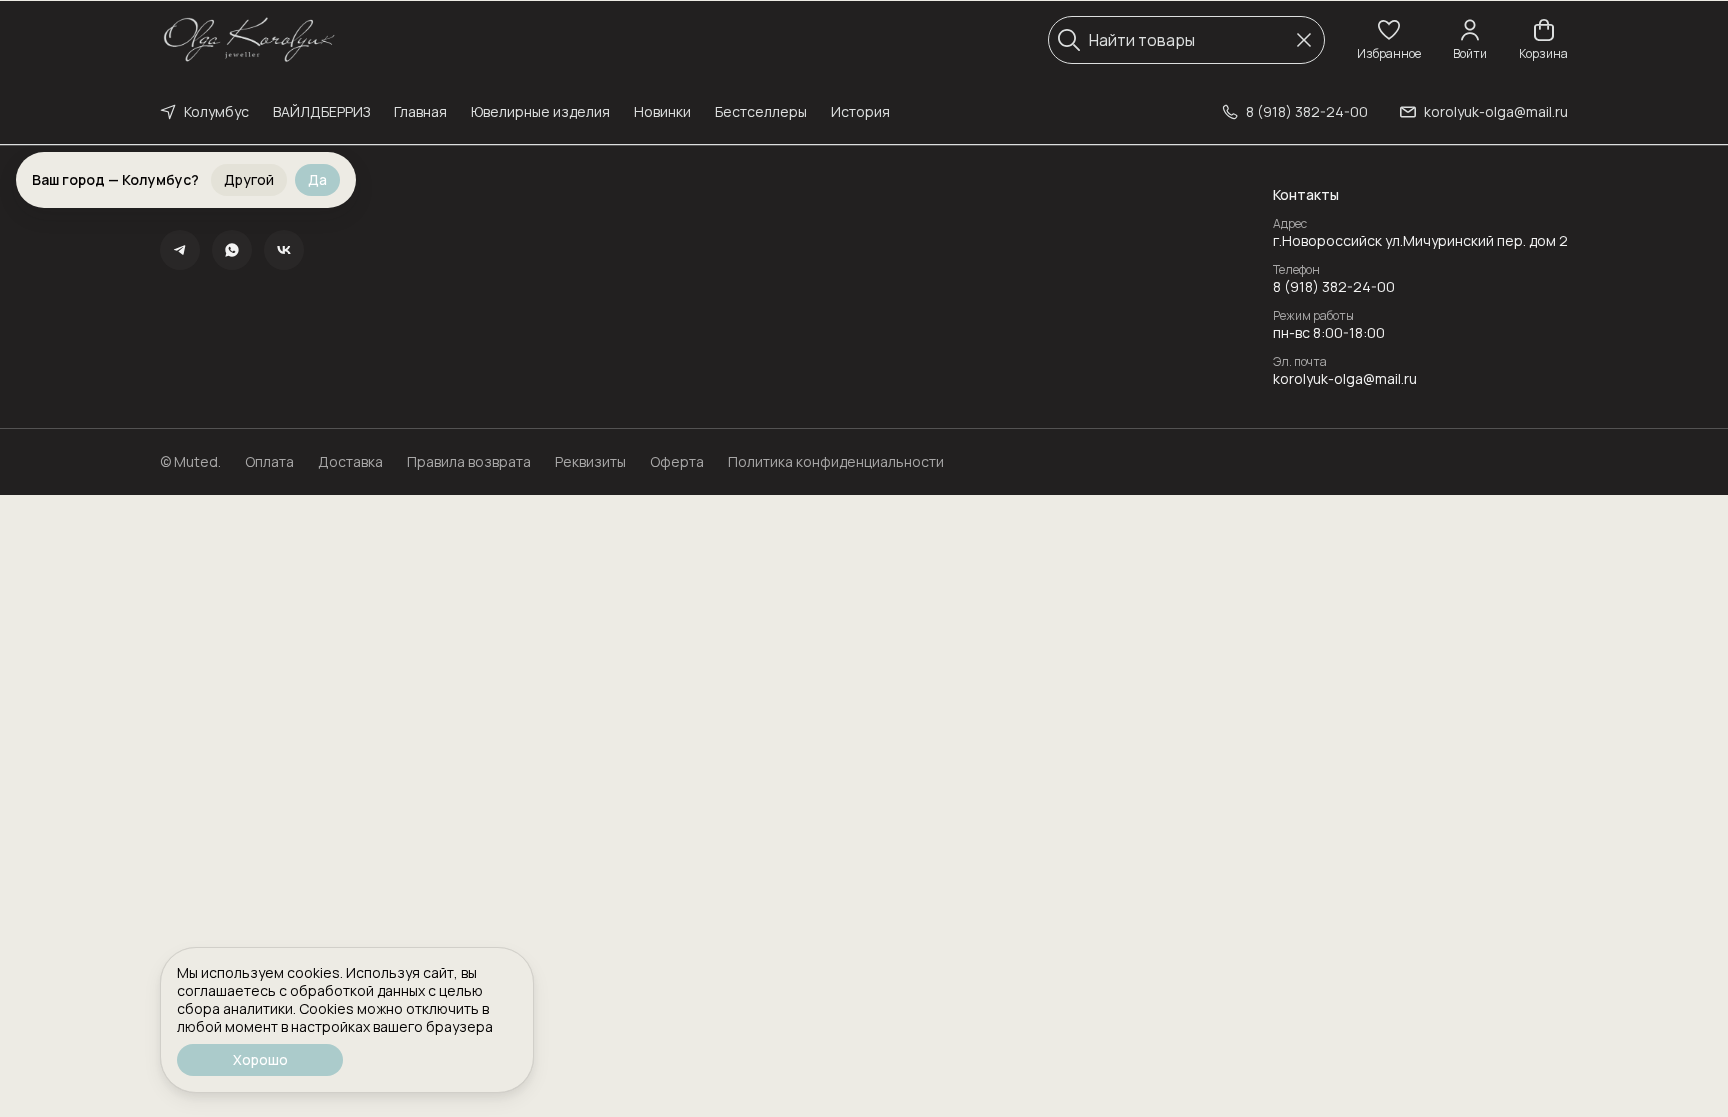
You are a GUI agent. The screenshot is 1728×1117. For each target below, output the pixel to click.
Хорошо (260, 1059)
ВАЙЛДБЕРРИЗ (321, 111)
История (860, 111)
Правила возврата (469, 462)
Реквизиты (590, 462)
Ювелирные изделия (540, 111)
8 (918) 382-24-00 (1334, 287)
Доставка (350, 462)
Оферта (677, 462)
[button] (1389, 40)
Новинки (662, 111)
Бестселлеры (761, 111)
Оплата (269, 462)
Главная (420, 111)
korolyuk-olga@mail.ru (1345, 379)
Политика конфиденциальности (836, 462)
